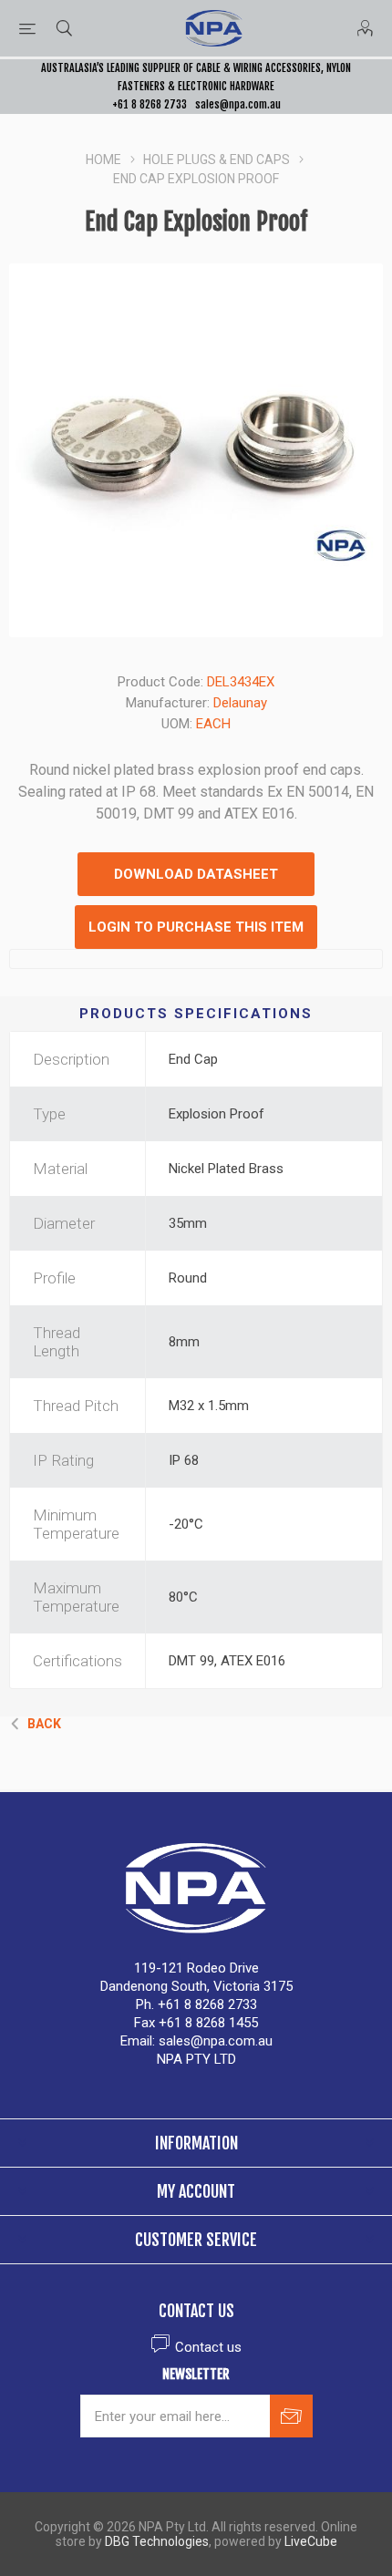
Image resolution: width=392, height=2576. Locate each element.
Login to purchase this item (196, 927)
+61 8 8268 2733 (150, 104)
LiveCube (311, 2541)
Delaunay (240, 703)
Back (44, 1724)
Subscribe (291, 2416)
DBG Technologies (157, 2541)
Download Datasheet (196, 874)
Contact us (208, 2347)
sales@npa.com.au (238, 104)
